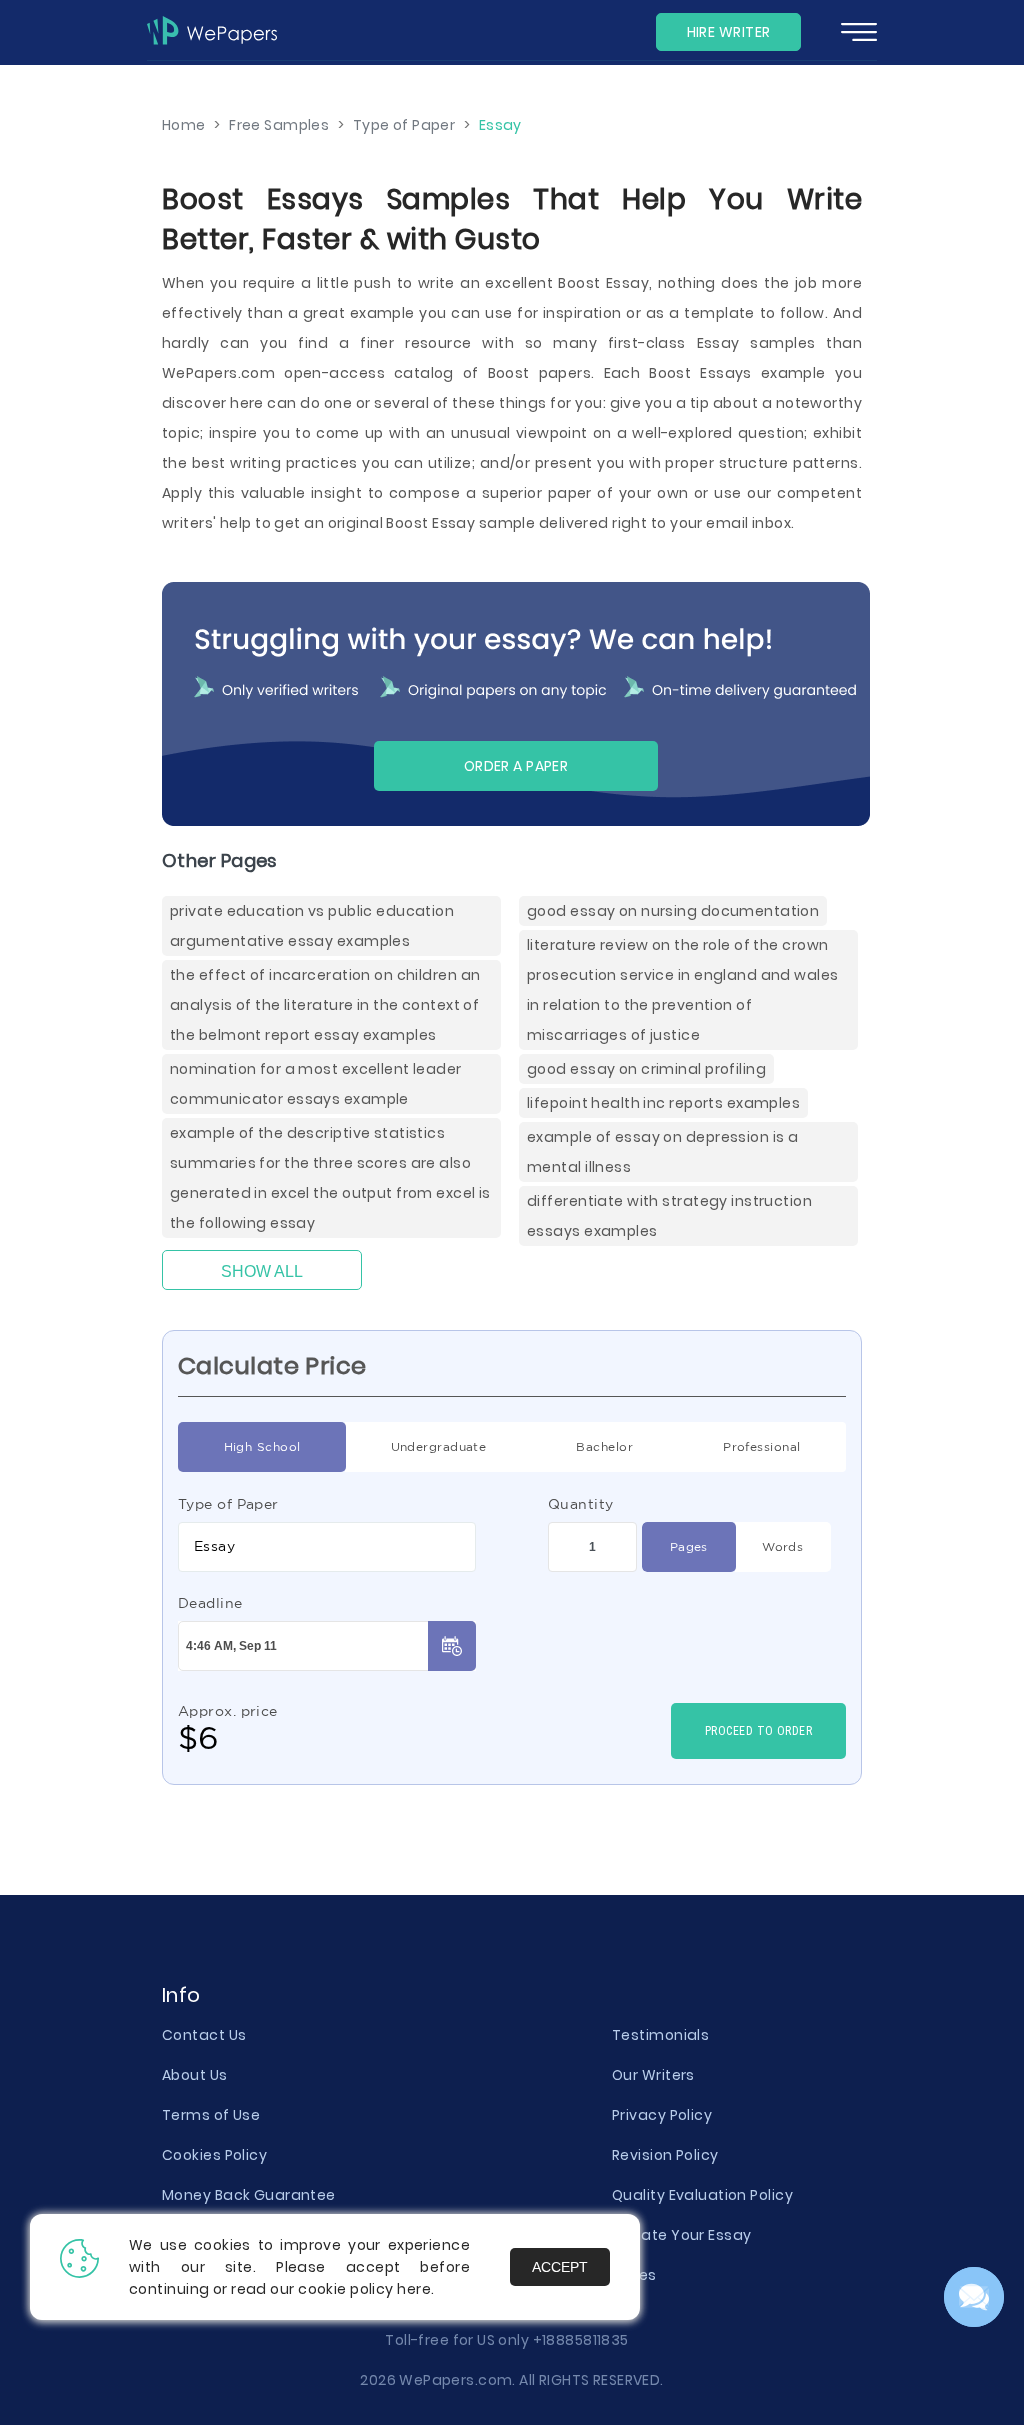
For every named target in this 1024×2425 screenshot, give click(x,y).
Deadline (210, 1603)
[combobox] (327, 1547)
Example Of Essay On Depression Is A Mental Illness (662, 1152)
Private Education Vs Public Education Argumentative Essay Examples (312, 926)
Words (782, 1546)
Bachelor (604, 1446)
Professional (761, 1446)
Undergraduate (439, 1446)
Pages (689, 1546)
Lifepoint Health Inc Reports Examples (663, 1103)
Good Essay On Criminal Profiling (646, 1069)
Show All (262, 1271)
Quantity (581, 1504)
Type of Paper (228, 1504)
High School (262, 1446)
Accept (560, 2267)
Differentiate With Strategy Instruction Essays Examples (669, 1216)
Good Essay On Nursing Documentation (673, 911)
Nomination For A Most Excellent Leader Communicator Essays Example (316, 1084)
